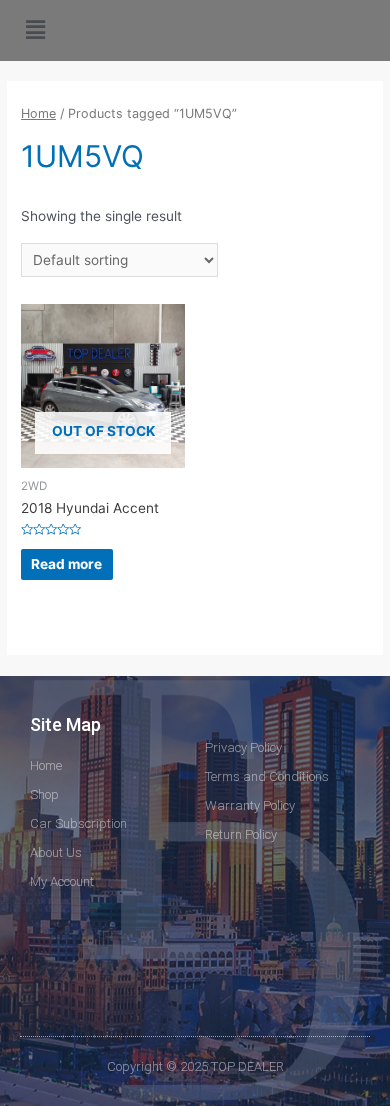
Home (38, 113)
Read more (66, 564)
